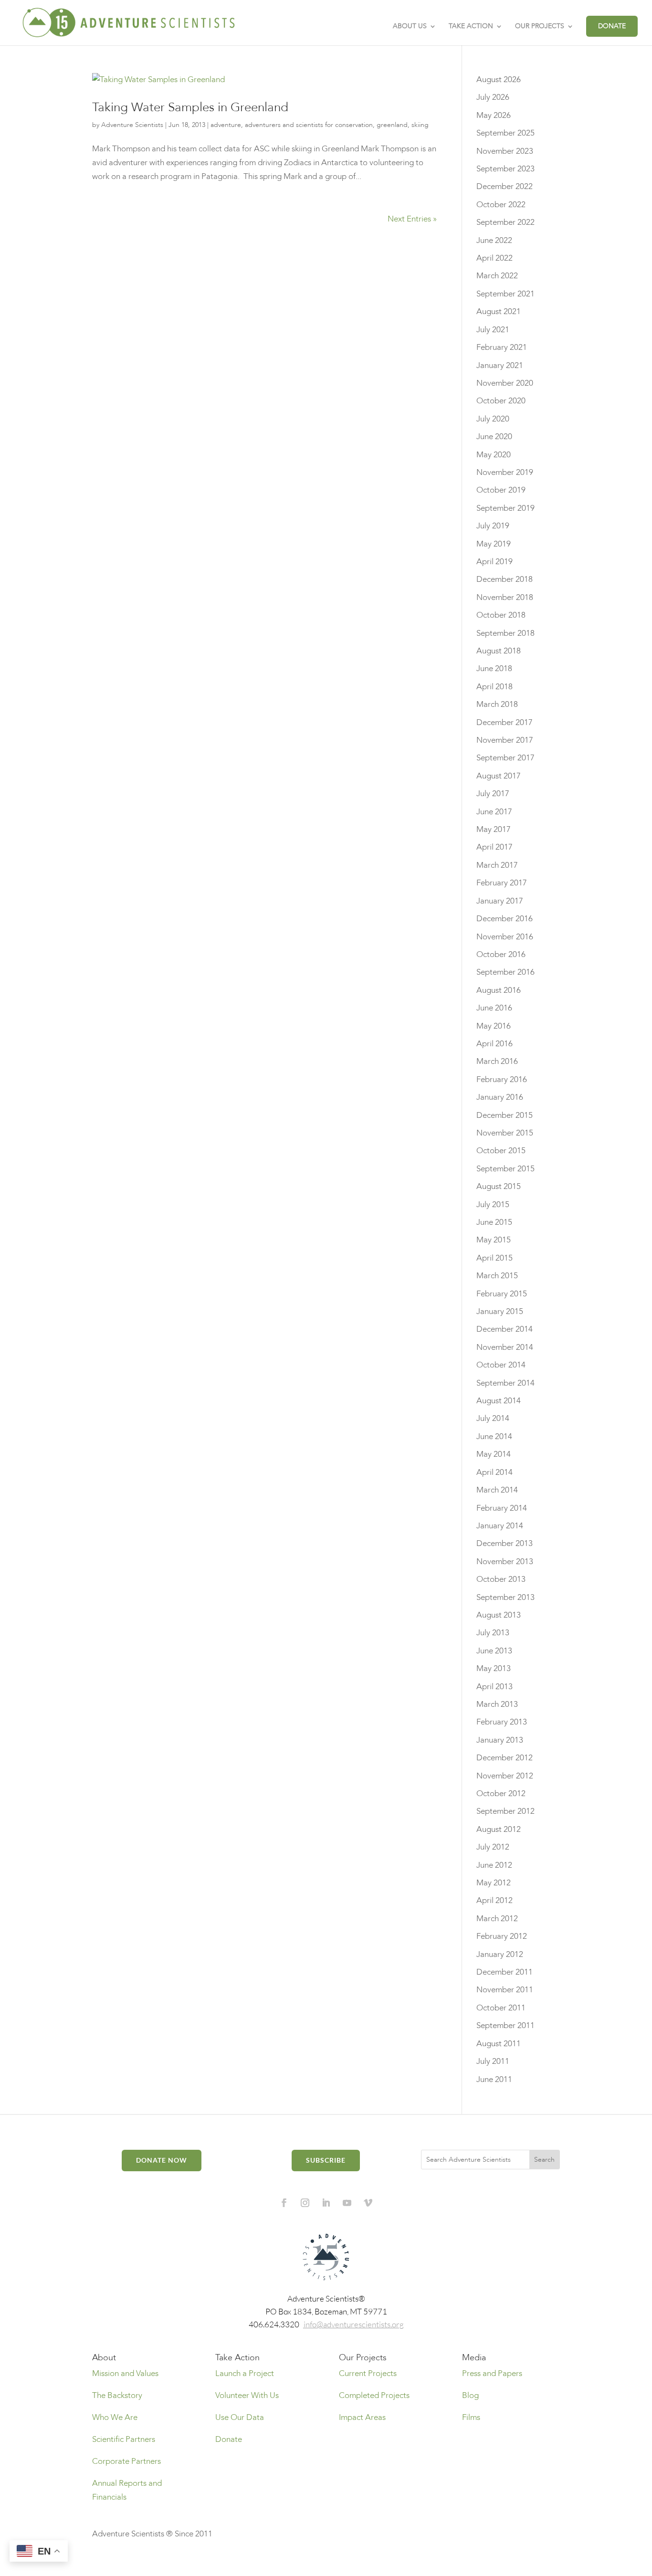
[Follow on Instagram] (305, 2203)
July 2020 (493, 419)
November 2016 (505, 937)
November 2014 (505, 1347)
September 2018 (505, 633)
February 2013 (502, 1722)
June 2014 (494, 1436)
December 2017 (505, 722)
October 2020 (501, 401)
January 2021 (500, 365)
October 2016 (501, 954)
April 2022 (494, 258)
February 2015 (502, 1294)
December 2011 (505, 1972)
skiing (420, 125)
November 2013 (505, 1561)
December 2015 (505, 1115)
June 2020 (494, 436)
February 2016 (502, 1079)
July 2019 (493, 526)
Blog (470, 2395)
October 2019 (501, 490)
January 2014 (500, 1526)
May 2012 (494, 1883)
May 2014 (494, 1454)
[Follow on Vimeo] (368, 2203)
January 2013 (500, 1740)
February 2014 (502, 1508)
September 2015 (505, 1169)
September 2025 (505, 133)
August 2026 (499, 79)
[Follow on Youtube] (347, 2203)
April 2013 (494, 1687)
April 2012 (494, 1900)
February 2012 (502, 1936)
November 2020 (505, 383)
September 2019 (505, 508)
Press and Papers (492, 2373)
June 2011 (494, 2079)
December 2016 (505, 919)
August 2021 (499, 311)
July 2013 (493, 1633)
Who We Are (115, 2417)
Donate (229, 2439)
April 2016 (494, 1044)
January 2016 (500, 1097)
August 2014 (499, 1401)
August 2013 (499, 1615)
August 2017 (499, 776)
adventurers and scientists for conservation (309, 125)
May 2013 (494, 1668)
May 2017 (494, 829)
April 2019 (494, 562)
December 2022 (505, 186)
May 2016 (494, 1026)
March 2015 (497, 1276)
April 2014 (494, 1472)
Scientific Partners (124, 2439)
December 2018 (505, 579)
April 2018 (494, 687)
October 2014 (501, 1365)
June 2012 (494, 1865)
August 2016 (499, 990)
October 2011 (501, 2008)
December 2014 (505, 1329)
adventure (226, 125)
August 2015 (499, 1186)
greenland (392, 125)
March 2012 (497, 1919)
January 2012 (500, 1954)
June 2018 (494, 668)
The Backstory (117, 2395)
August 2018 (499, 651)
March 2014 (497, 1490)
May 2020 (494, 455)
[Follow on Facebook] (284, 2203)
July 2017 (493, 794)
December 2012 (505, 1758)
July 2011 (493, 2061)
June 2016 (494, 1008)
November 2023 (505, 151)
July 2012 (493, 1847)
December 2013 (505, 1543)
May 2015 (494, 1240)
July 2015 (493, 1204)
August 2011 (499, 2044)
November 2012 (505, 1776)
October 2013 (501, 1579)
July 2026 (493, 97)
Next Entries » (412, 219)
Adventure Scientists (132, 125)
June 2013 (494, 1651)
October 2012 (501, 1793)
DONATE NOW (162, 2160)
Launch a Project (245, 2373)
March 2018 (497, 704)
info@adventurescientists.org (354, 2324)
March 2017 (497, 865)
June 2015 (494, 1222)
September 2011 (505, 2025)
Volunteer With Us (247, 2395)
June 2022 (494, 240)
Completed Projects (374, 2395)
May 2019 (494, 544)
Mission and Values (125, 2373)
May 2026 (494, 115)
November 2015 (505, 1133)
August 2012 (499, 1829)
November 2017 (505, 740)
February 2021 (502, 347)
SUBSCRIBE (326, 2160)
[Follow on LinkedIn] (326, 2203)
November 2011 (505, 1990)
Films (471, 2417)
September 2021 (505, 294)
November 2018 (505, 597)
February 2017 (502, 883)
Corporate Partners (126, 2461)
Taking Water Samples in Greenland (190, 107)
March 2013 (497, 1704)
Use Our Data (240, 2417)
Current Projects (368, 2373)
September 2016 (505, 972)
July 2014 (493, 1418)
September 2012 (505, 1811)
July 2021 (493, 330)
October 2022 (501, 205)
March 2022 (497, 276)
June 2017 (494, 812)
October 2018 (501, 615)
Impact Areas (362, 2417)
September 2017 (505, 758)
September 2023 (505, 169)
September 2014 (505, 1383)
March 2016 (497, 1061)
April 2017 (494, 847)
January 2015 (500, 1311)
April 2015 (494, 1258)
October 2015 (501, 1151)
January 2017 (500, 901)
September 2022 (505, 222)
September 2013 (505, 1597)
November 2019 (505, 472)
